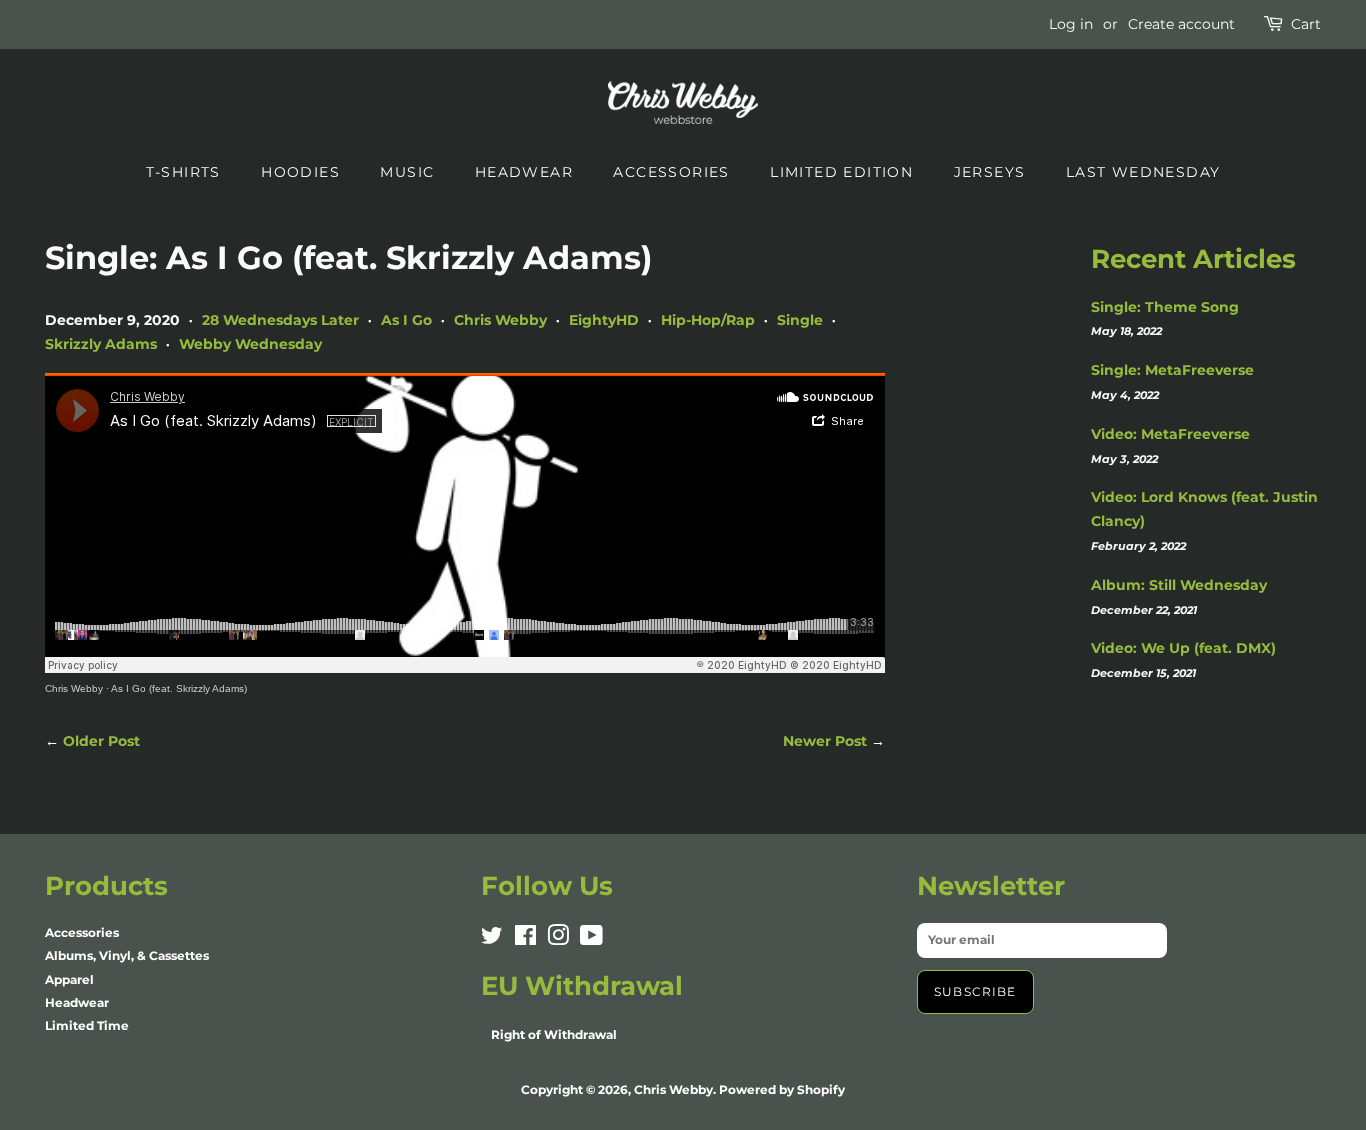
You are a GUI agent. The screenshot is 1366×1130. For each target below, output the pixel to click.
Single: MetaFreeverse (1172, 370)
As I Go (406, 320)
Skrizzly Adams (101, 344)
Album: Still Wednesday (1179, 585)
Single (800, 320)
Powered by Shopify (782, 1089)
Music (407, 172)
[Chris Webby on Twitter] (492, 939)
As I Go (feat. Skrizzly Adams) (179, 688)
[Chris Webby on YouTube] (591, 939)
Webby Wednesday (250, 344)
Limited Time (87, 1025)
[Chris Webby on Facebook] (525, 939)
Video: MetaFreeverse (1170, 434)
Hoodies (300, 172)
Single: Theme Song (1165, 307)
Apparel (69, 979)
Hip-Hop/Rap (708, 320)
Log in (1071, 24)
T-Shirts (183, 172)
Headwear (524, 172)
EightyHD (604, 320)
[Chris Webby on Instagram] (558, 939)
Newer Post (825, 741)
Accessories (671, 172)
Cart (1306, 24)
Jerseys (990, 172)
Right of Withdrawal (554, 1034)
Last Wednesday (1143, 172)
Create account (1181, 24)
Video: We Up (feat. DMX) (1183, 648)
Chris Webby (500, 320)
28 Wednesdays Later (280, 320)
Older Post (101, 741)
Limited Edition (841, 172)
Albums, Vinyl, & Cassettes (127, 955)
